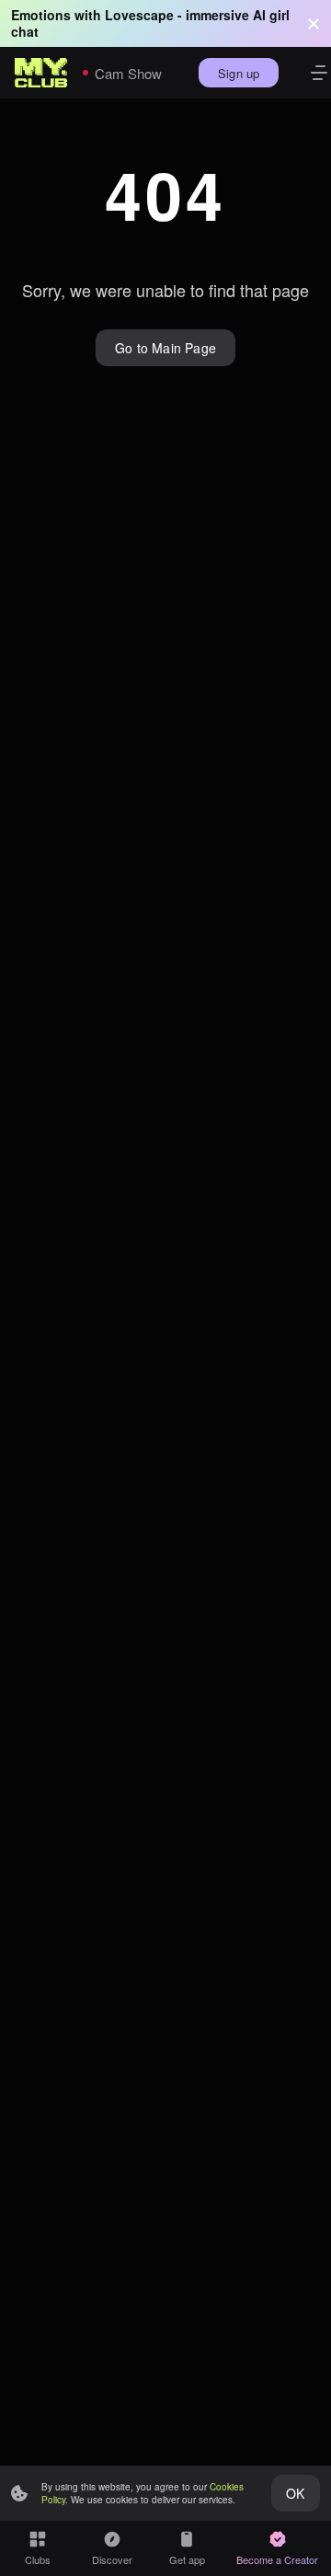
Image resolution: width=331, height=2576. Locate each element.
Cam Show (128, 73)
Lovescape (139, 15)
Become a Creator (277, 2559)
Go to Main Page (165, 348)
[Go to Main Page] (41, 73)
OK (295, 2493)
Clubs (38, 2559)
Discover (112, 2559)
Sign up (239, 73)
